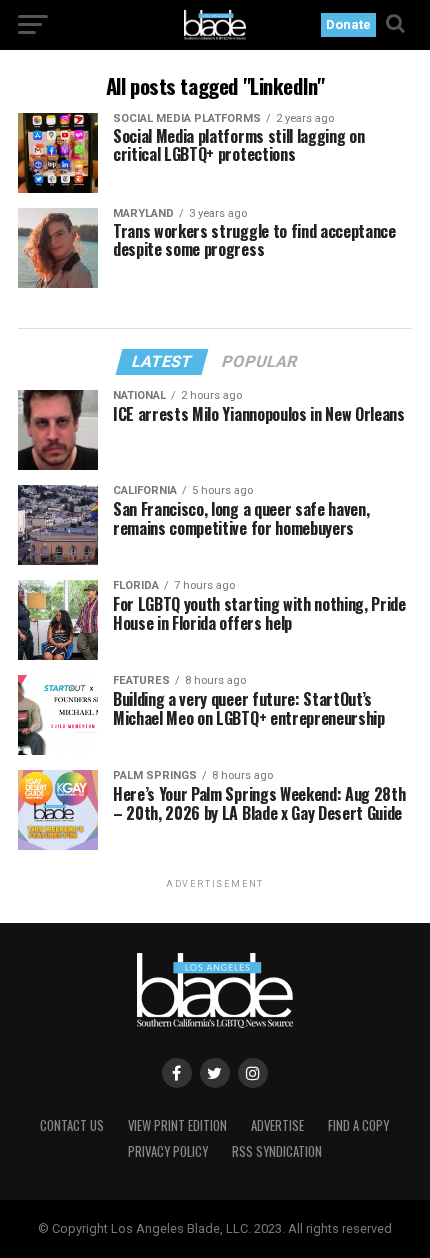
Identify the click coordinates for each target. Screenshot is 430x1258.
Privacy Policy (168, 1151)
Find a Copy (358, 1125)
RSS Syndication (277, 1151)
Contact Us (72, 1125)
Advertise (277, 1125)
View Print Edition (177, 1125)
